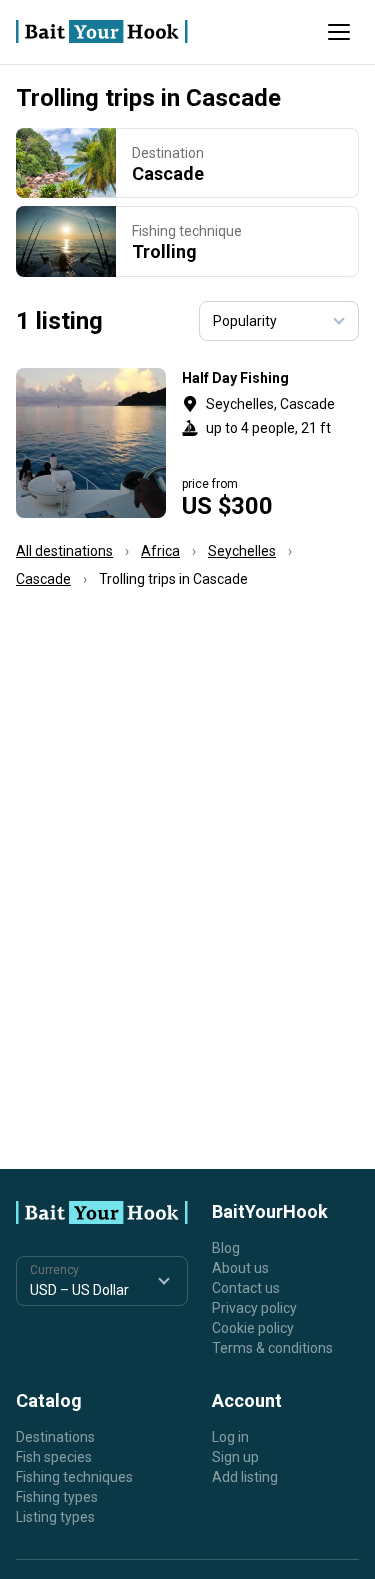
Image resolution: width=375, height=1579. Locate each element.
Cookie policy (253, 1328)
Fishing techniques (74, 1477)
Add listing (245, 1477)
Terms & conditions (272, 1348)
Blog (226, 1248)
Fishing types (57, 1497)
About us (240, 1268)
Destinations (55, 1437)
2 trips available (270, 443)
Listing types (55, 1517)
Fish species (54, 1457)
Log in (230, 1437)
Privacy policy (254, 1308)
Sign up (235, 1457)
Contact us (246, 1288)
